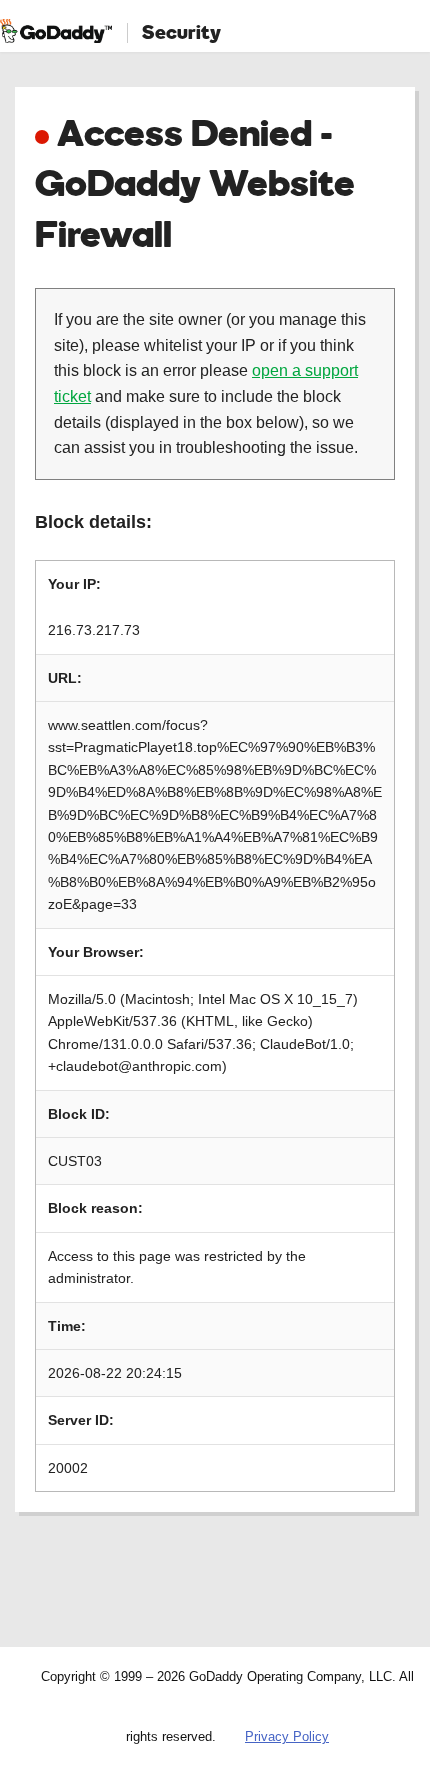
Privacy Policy (287, 1736)
